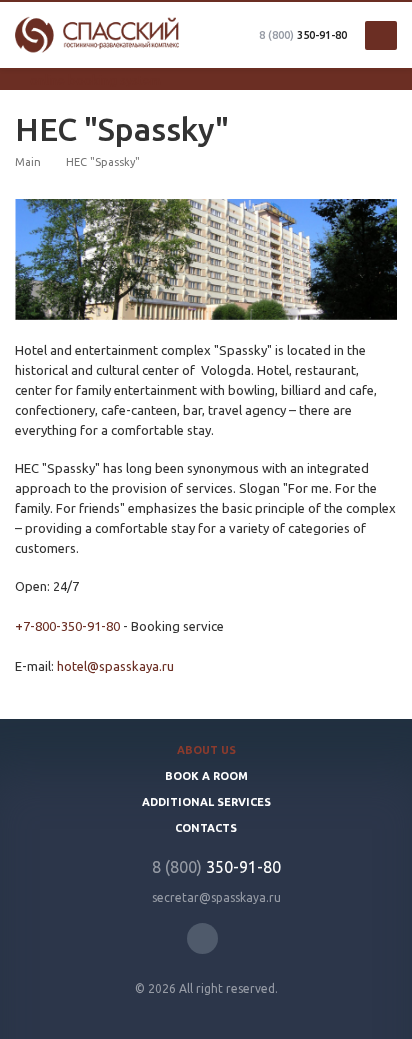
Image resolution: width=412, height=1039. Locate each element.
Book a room (206, 776)
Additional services (206, 802)
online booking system (95, 80)
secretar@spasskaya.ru (216, 897)
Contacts (206, 828)
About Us (206, 750)
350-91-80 (303, 35)
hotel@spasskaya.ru (115, 666)
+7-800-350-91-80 (67, 626)
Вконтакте (202, 938)
